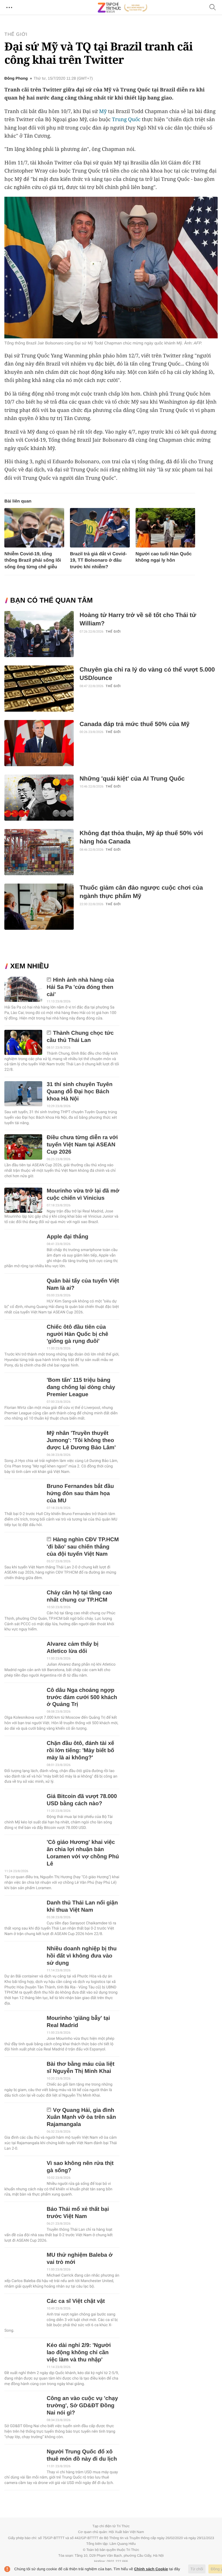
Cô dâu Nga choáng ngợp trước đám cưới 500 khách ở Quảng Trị (82, 1697)
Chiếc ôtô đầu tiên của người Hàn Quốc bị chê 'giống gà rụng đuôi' (77, 1334)
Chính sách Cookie (151, 2569)
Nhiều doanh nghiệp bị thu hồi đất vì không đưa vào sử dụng (82, 1956)
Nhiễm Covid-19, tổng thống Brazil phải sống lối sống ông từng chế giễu (33, 560)
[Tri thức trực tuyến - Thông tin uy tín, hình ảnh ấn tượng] (123, 8)
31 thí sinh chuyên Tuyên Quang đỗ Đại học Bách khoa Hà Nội (79, 1092)
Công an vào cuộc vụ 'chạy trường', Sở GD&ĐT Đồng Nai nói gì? (82, 2406)
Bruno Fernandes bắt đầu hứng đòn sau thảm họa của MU (80, 1494)
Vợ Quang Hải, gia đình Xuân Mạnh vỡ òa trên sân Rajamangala (81, 2117)
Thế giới (16, 34)
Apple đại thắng (67, 1237)
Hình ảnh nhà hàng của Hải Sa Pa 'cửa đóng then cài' (80, 987)
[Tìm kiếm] (213, 8)
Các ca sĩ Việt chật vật (76, 2301)
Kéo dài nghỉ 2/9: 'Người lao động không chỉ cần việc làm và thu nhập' (79, 2353)
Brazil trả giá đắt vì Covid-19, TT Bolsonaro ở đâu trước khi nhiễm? (98, 560)
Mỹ (103, 111)
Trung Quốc (126, 119)
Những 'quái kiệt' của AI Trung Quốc (132, 779)
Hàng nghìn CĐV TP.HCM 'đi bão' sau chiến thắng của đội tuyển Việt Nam (83, 1547)
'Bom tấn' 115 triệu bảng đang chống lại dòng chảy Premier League (81, 1387)
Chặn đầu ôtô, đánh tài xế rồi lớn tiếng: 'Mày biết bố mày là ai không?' (80, 1751)
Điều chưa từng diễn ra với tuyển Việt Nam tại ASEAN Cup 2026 (82, 1145)
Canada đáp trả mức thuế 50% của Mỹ (134, 724)
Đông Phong (16, 78)
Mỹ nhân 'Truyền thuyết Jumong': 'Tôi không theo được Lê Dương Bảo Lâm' (81, 1440)
